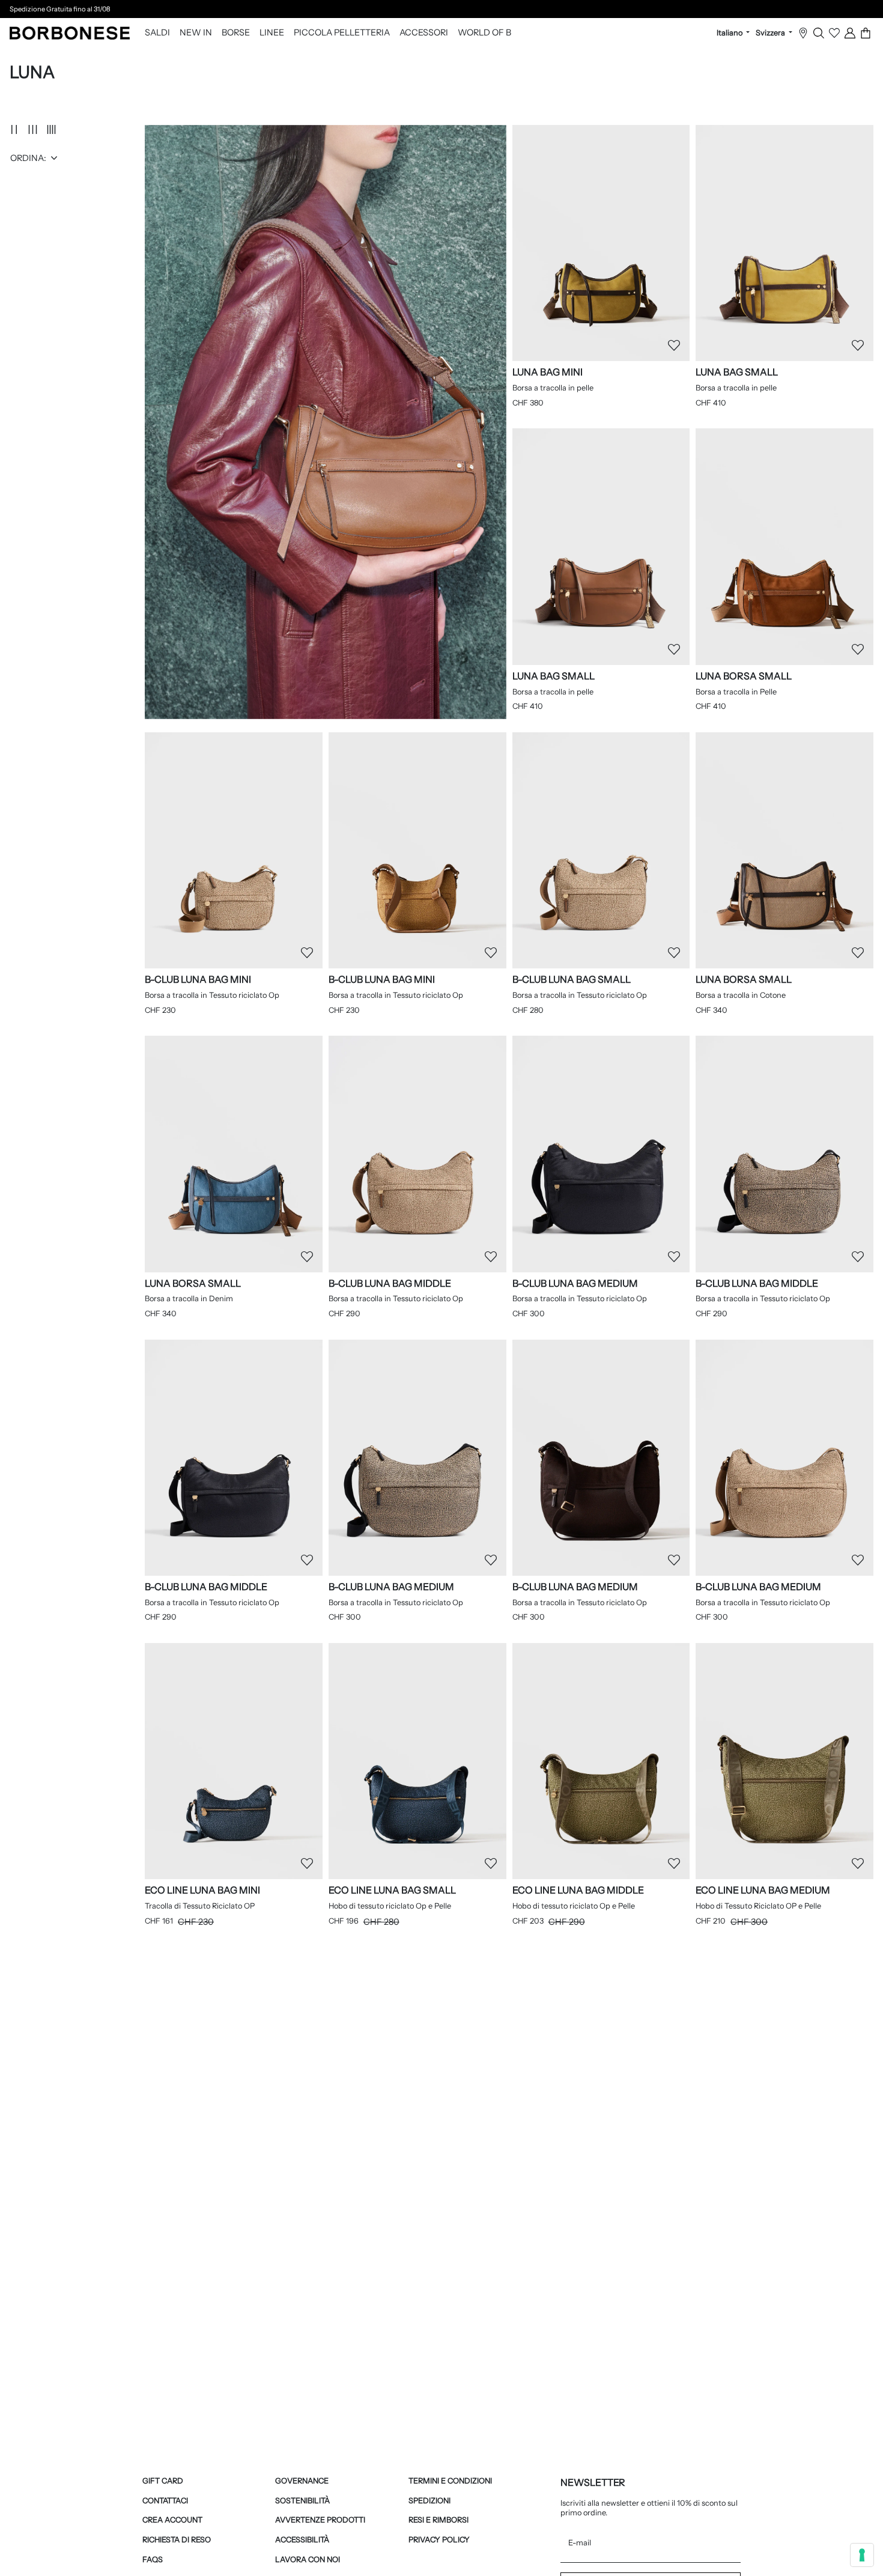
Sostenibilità (302, 2501)
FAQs (153, 2559)
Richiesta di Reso (177, 2540)
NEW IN (196, 33)
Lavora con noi (308, 2559)
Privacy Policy (439, 2540)
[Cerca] (819, 33)
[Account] (850, 33)
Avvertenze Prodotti (320, 2520)
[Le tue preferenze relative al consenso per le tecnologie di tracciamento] (862, 2555)
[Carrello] (866, 33)
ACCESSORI (424, 33)
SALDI (157, 33)
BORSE (236, 33)
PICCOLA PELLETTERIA (342, 33)
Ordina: (28, 158)
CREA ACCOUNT (172, 2520)
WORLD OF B (484, 33)
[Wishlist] (834, 33)
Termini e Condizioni (450, 2481)
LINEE (272, 33)
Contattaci (165, 2501)
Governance (302, 2481)
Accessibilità (302, 2540)
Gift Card (163, 2481)
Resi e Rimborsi (438, 2520)
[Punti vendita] (803, 33)
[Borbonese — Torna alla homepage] (70, 33)
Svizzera (771, 33)
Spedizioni (429, 2501)
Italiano (730, 33)
